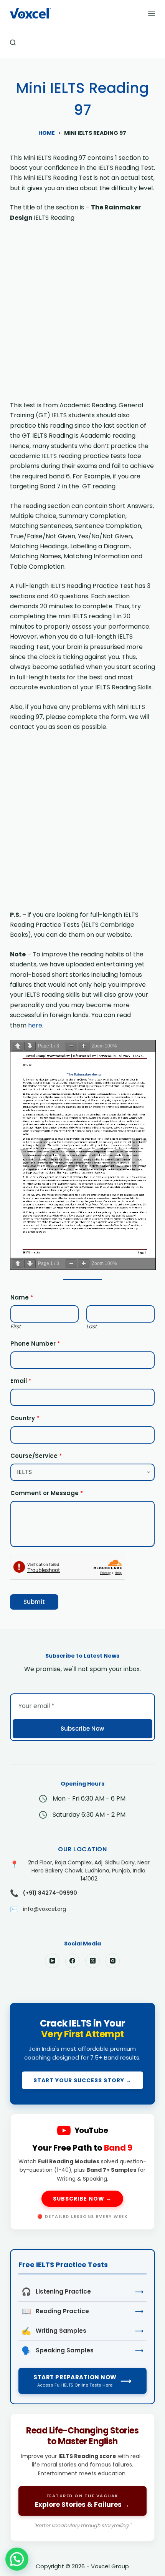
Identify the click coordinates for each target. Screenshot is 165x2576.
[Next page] (30, 1046)
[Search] (13, 42)
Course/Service (36, 1456)
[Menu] (152, 13)
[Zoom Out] (71, 1046)
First (16, 1327)
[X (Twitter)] (92, 1961)
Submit (34, 1602)
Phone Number (35, 1344)
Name (22, 1297)
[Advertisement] (82, 315)
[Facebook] (73, 1961)
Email (21, 1381)
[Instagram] (113, 1961)
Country (25, 1418)
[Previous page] (18, 1046)
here (35, 1025)
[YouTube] (52, 1961)
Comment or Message (47, 1493)
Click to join (82, 2054)
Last (92, 1327)
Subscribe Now (82, 1729)
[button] (17, 2559)
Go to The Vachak (82, 2477)
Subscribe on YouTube (82, 2172)
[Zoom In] (84, 1046)
